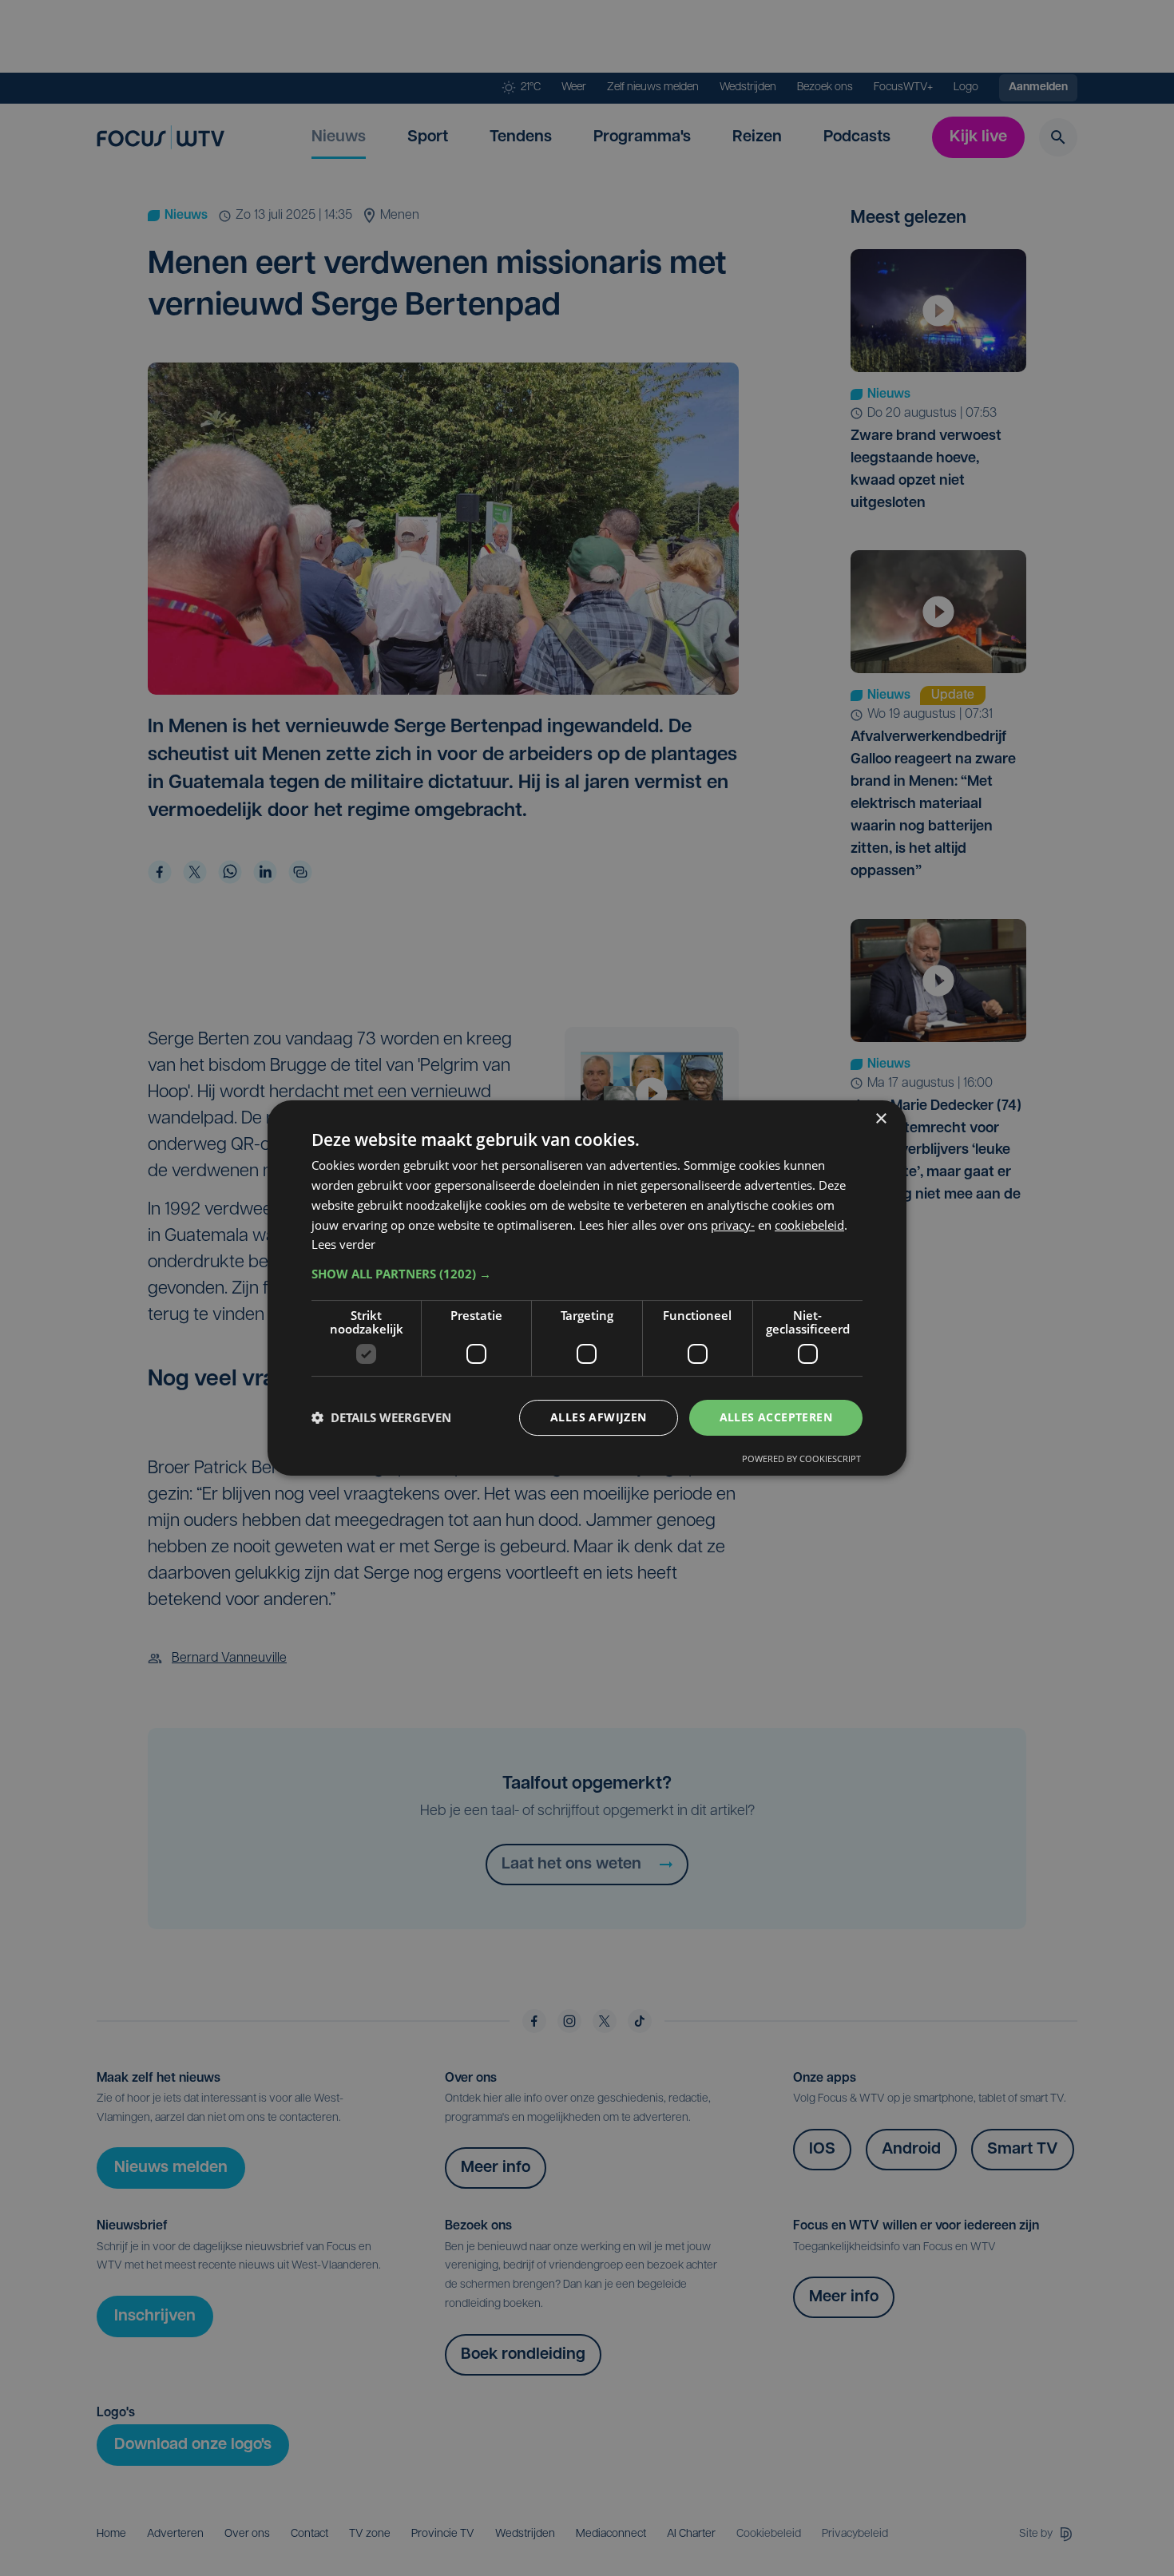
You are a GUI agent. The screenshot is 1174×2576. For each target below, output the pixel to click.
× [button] (880, 1119)
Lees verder (343, 1244)
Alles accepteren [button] (776, 1417)
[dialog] (587, 1288)
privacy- (733, 1225)
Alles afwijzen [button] (599, 1417)
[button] (587, 1274)
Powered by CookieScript (801, 1458)
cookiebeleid (809, 1225)
